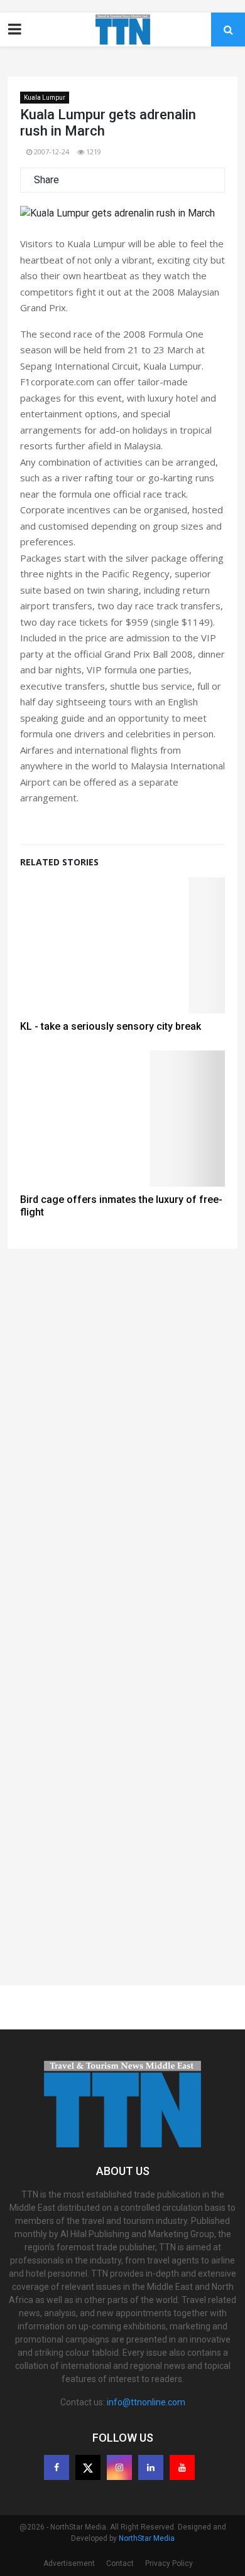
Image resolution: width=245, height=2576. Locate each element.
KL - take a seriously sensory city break (111, 1026)
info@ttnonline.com (146, 2402)
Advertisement (69, 2563)
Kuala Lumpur (45, 98)
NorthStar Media (147, 2538)
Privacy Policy (169, 2563)
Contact (120, 2563)
